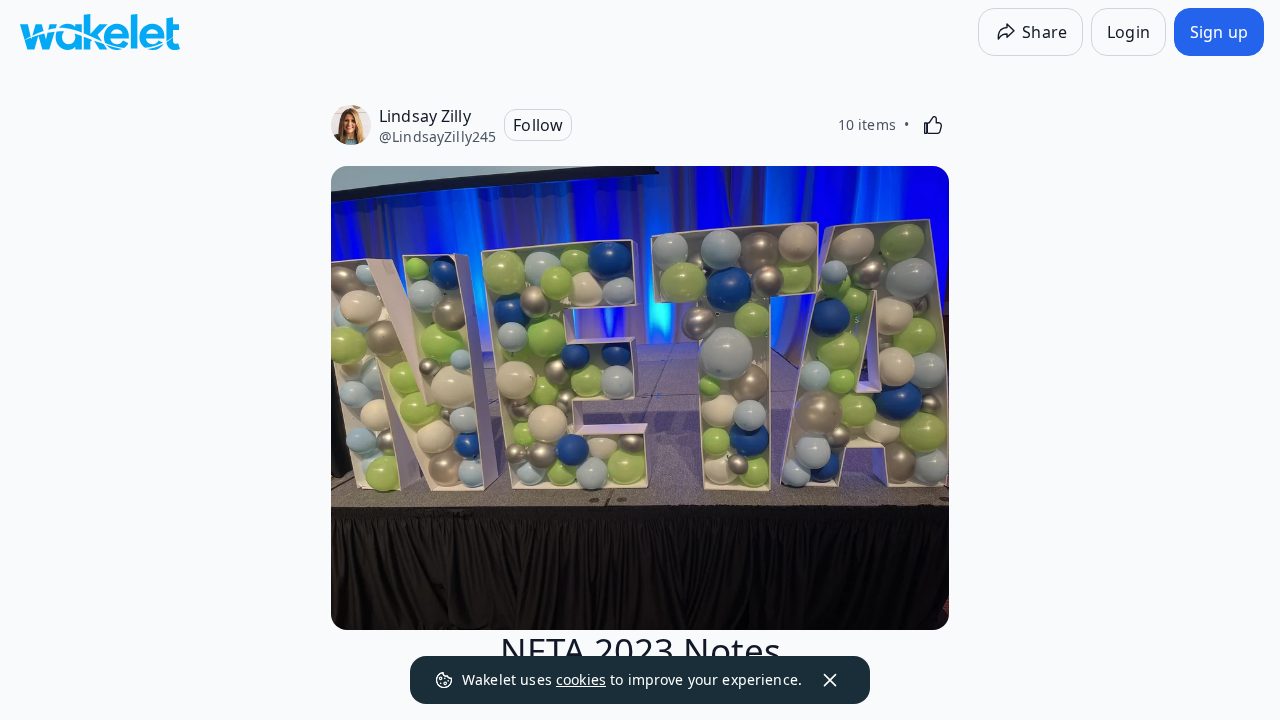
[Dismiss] (830, 680)
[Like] (933, 125)
